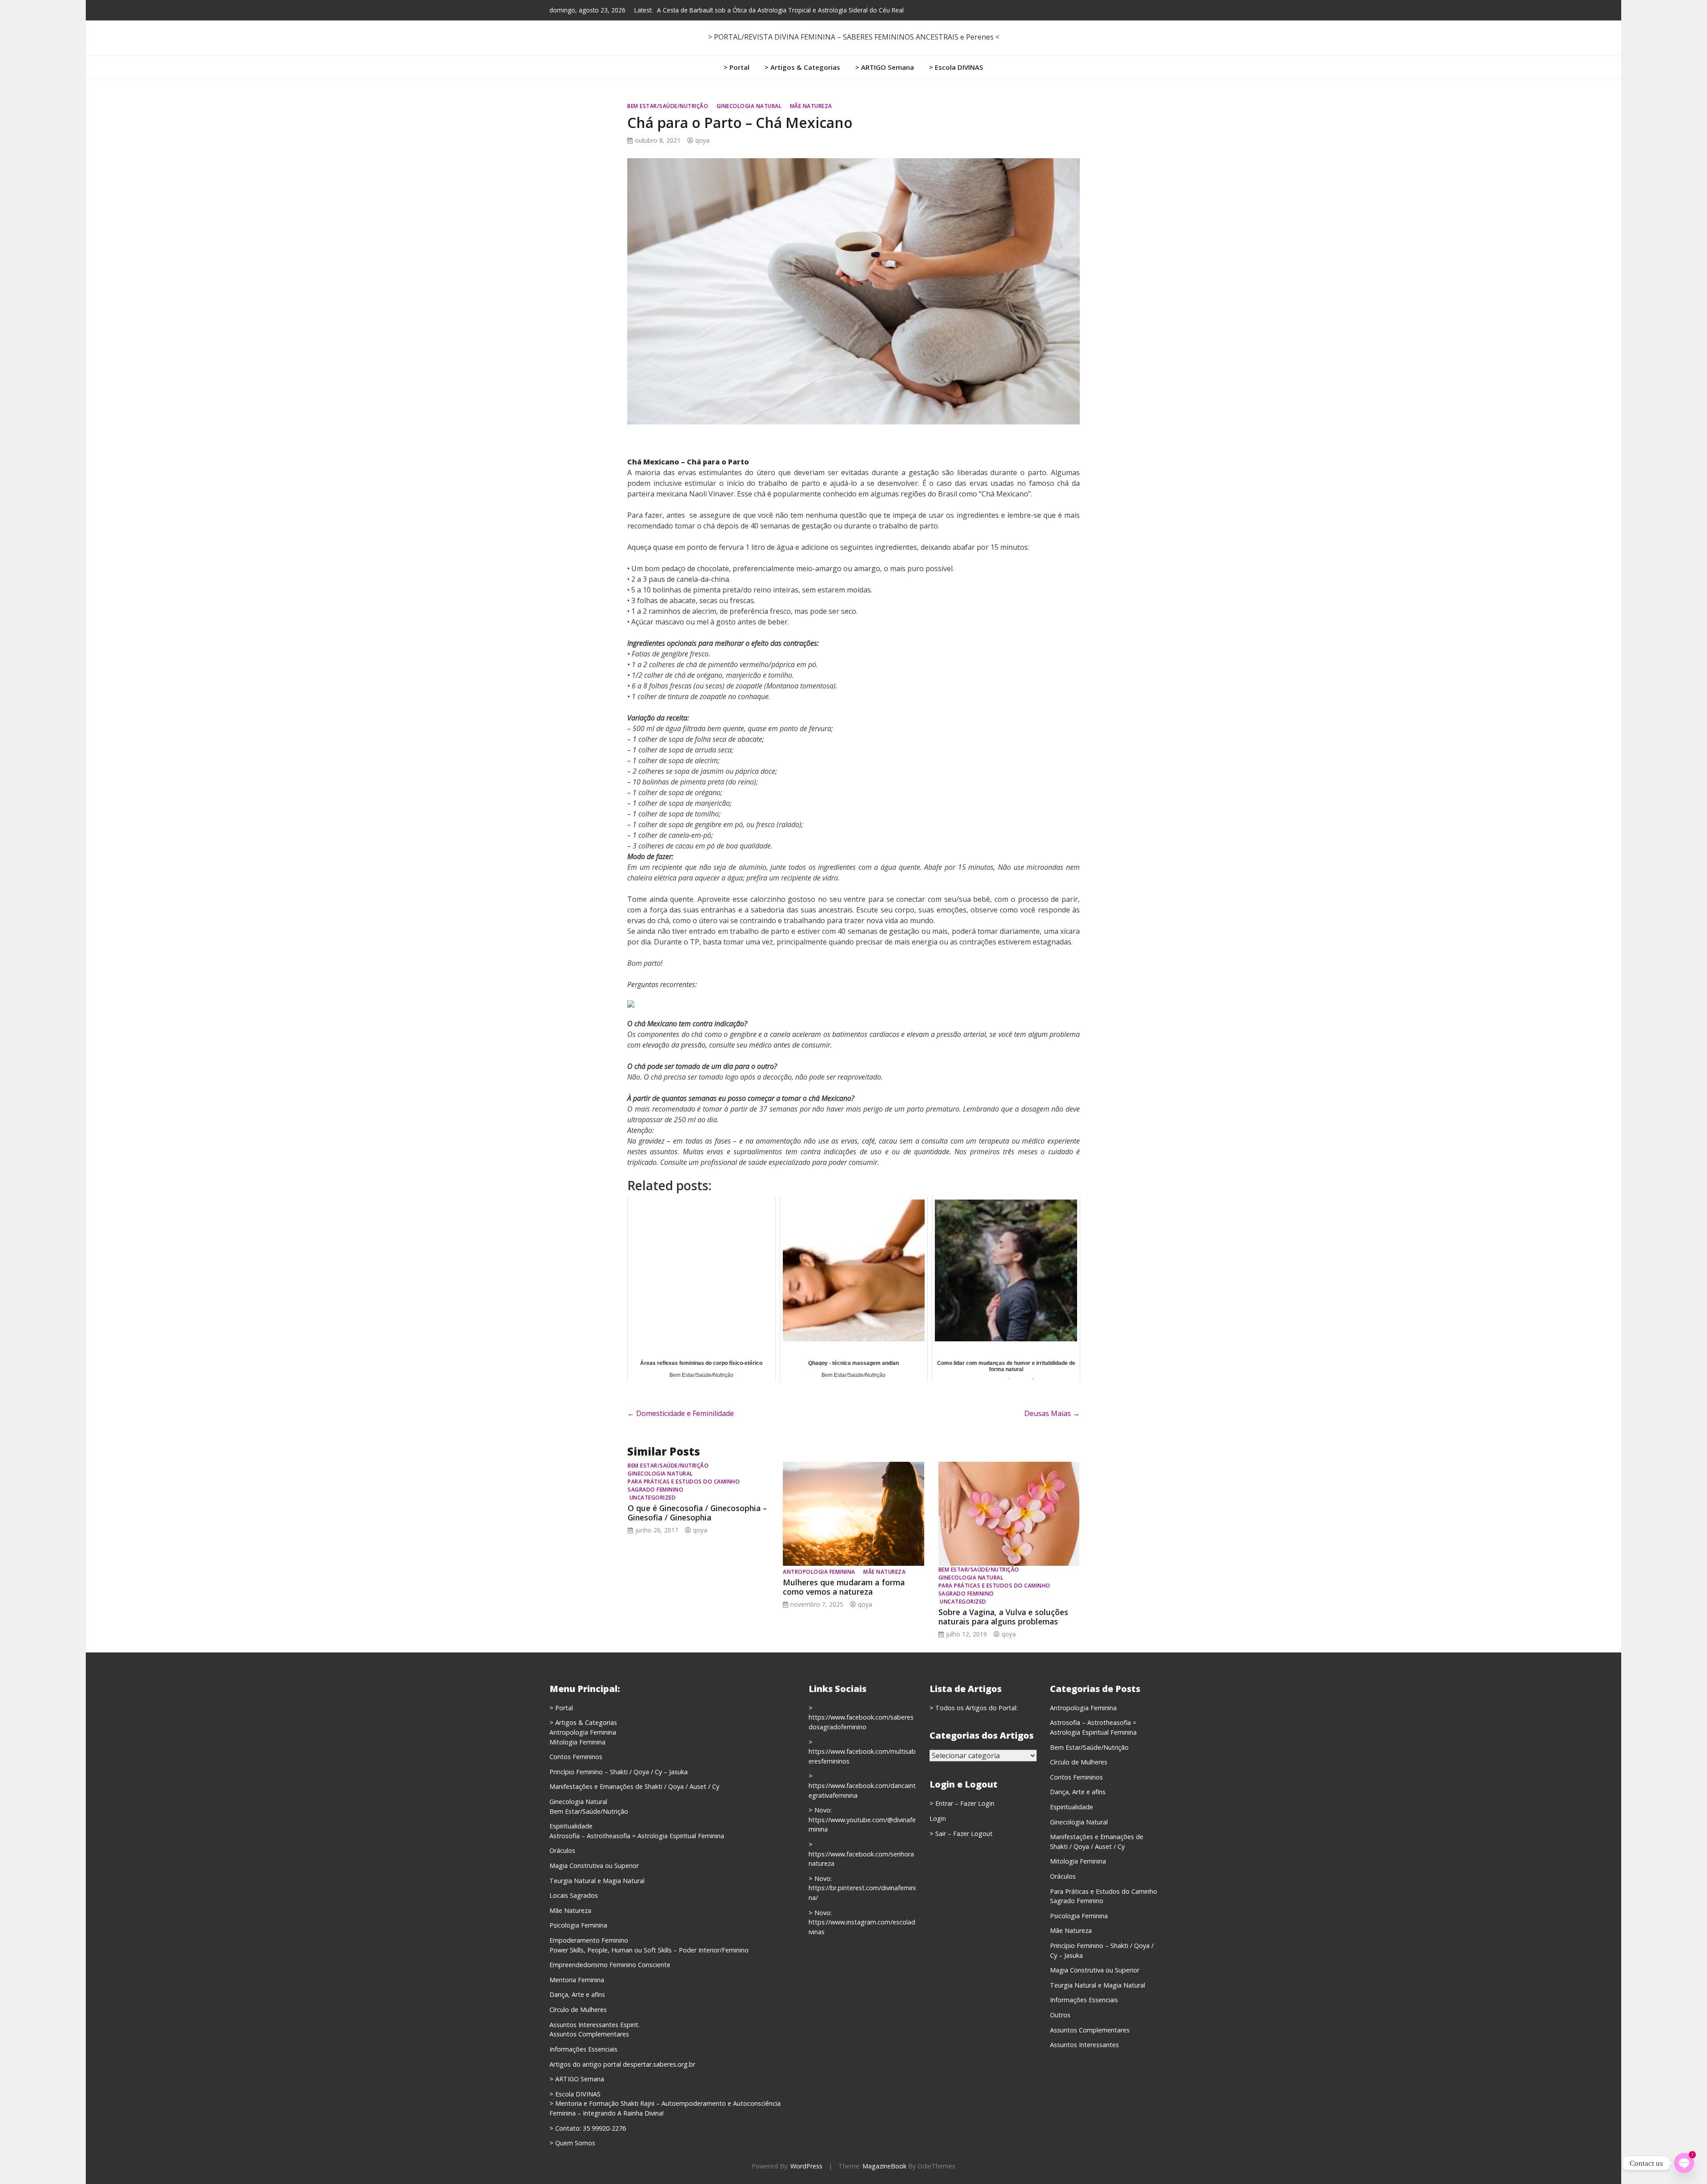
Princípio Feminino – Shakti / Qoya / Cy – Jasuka (619, 1772)
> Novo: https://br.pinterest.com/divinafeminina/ (862, 1888)
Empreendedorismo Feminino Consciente (610, 1965)
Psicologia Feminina (578, 1925)
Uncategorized (653, 1498)
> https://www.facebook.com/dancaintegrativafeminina (862, 1785)
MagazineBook (884, 2166)
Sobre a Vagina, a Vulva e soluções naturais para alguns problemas (1003, 1617)
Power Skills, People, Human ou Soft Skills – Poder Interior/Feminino (649, 1950)
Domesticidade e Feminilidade (681, 1413)
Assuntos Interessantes (1084, 2045)
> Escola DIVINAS (956, 67)
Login (938, 1818)
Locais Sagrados (574, 1895)
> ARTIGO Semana (885, 67)
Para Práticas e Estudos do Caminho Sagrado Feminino (684, 1486)
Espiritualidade (571, 1826)
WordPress (806, 2166)
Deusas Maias (1052, 1413)
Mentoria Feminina (577, 1980)
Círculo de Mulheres (578, 2010)
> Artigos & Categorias (802, 67)
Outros (1060, 2015)
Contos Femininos (576, 1757)
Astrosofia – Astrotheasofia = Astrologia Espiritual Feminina (637, 1836)
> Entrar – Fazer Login (962, 1803)
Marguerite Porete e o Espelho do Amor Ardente (725, 10)
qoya (702, 140)
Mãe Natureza (811, 106)
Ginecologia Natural (749, 106)
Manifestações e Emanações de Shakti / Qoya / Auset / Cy (634, 1786)
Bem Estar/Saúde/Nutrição (668, 106)
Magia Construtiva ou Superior (594, 1866)
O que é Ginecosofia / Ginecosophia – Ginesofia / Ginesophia (697, 1513)
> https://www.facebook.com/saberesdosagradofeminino (861, 1717)
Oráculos (562, 1850)
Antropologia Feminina (819, 1572)
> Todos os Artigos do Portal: (974, 1708)
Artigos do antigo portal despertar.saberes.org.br (622, 2064)
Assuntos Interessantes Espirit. (595, 2025)
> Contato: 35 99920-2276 (588, 2128)
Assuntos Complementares (589, 2034)
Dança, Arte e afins (577, 1994)
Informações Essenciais (583, 2049)
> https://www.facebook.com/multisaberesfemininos (862, 1752)
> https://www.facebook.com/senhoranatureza (861, 1854)
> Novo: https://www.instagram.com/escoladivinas (862, 1922)
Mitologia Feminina (577, 1742)
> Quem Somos (572, 2143)
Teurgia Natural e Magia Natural (597, 1881)
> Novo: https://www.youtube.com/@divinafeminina (862, 1820)
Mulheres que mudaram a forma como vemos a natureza (844, 1587)
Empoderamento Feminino (589, 1940)
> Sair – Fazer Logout (961, 1834)
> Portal (737, 67)
